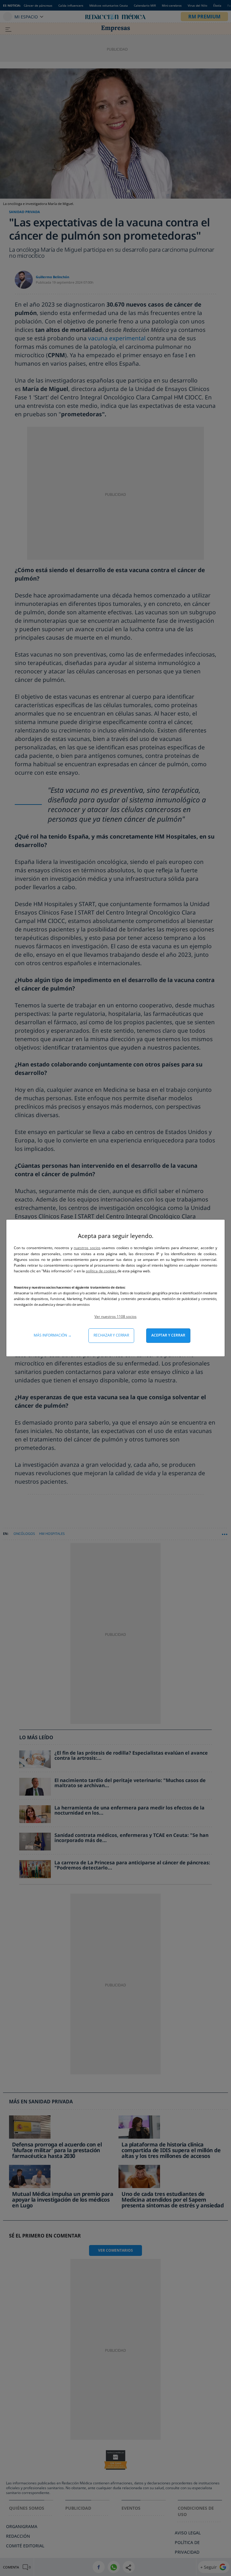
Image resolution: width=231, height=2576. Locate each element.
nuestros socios (87, 1248)
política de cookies (102, 1271)
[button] (115, 1316)
